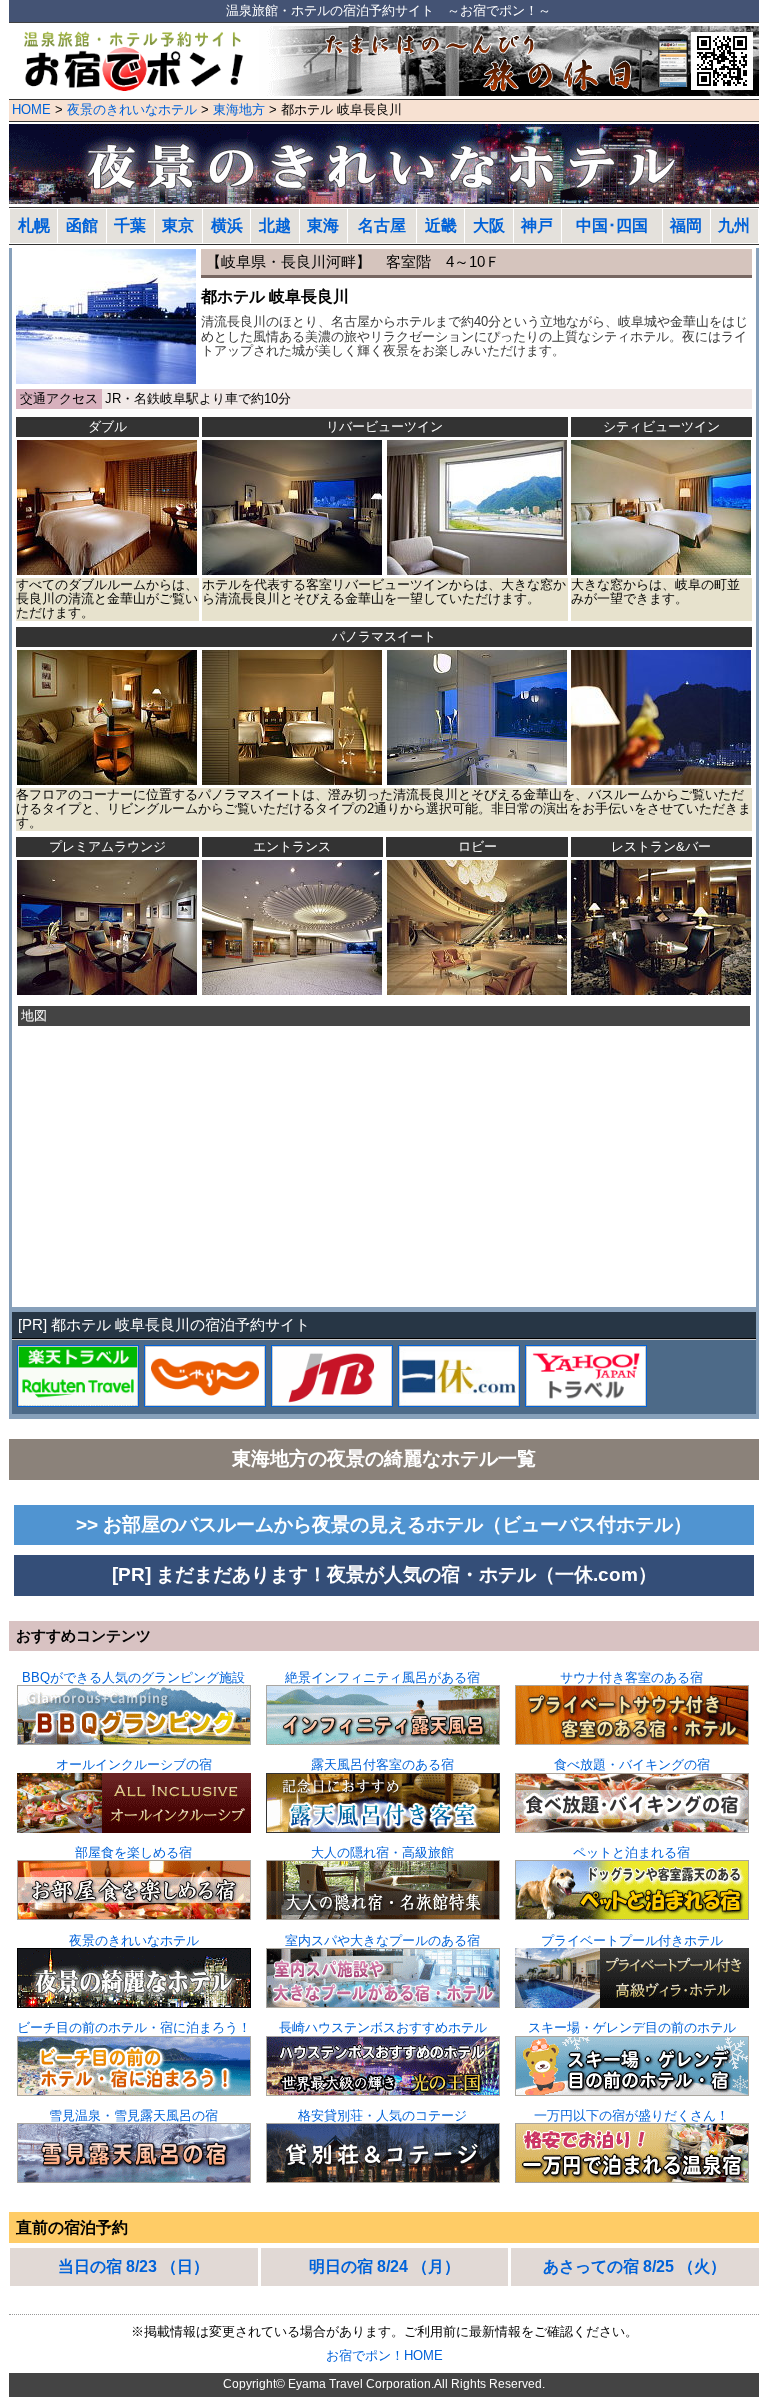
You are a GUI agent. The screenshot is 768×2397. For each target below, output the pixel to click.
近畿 (441, 225)
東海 (323, 225)
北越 (275, 225)
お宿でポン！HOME (384, 2355)
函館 (82, 225)
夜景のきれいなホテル (132, 109)
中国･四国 (612, 225)
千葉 (130, 225)
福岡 (686, 225)
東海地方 (239, 109)
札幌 (34, 225)
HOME (31, 109)
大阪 (489, 225)
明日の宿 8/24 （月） (384, 2266)
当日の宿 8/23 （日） (133, 2266)
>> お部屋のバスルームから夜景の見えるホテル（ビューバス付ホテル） (384, 1524)
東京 (178, 225)
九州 (734, 225)
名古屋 (382, 225)
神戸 (537, 225)
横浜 (227, 225)
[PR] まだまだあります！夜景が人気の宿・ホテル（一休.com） (384, 1574)
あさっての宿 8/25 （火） (634, 2266)
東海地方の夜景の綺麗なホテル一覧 (384, 1458)
